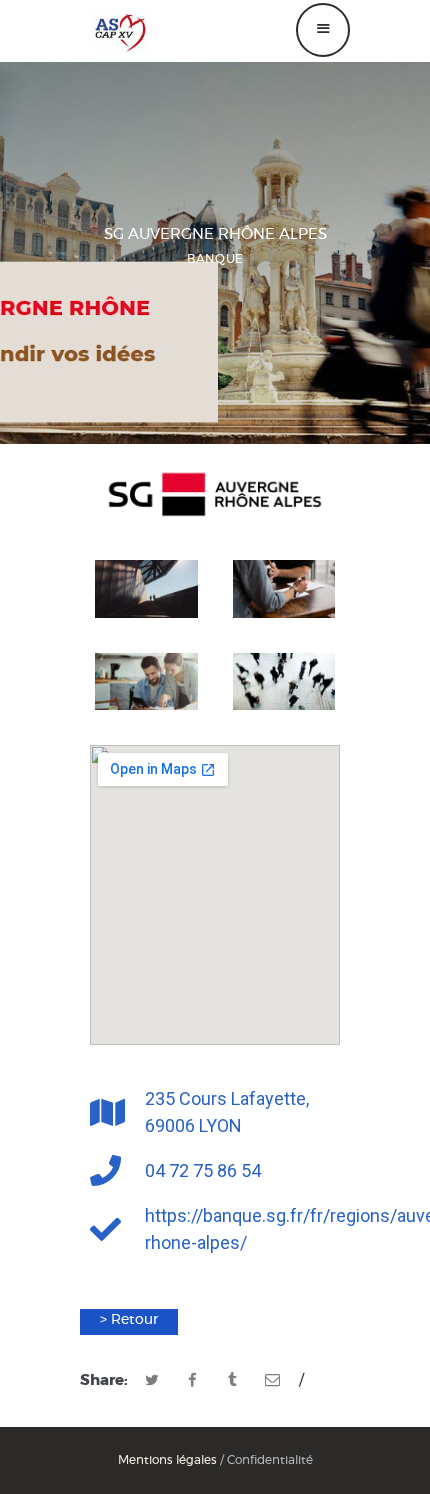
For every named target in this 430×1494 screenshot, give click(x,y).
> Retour (129, 1320)
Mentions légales (167, 1460)
